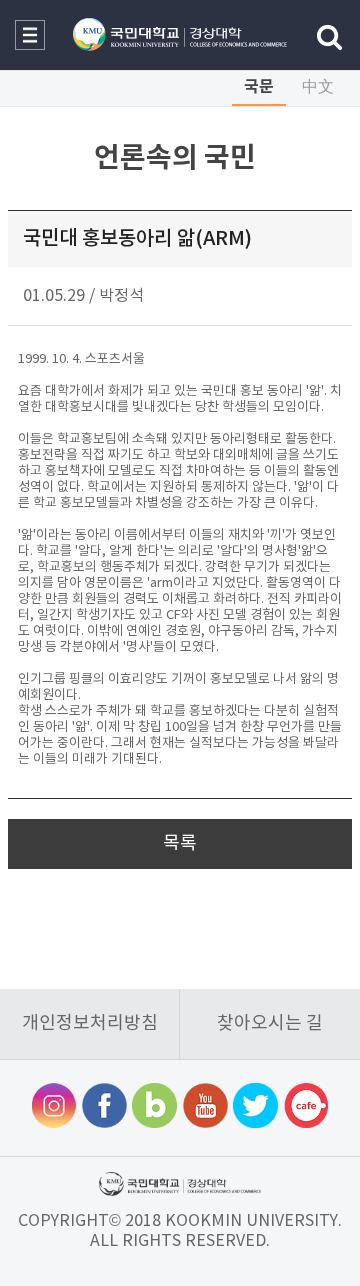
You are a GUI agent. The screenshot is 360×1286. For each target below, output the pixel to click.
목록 (180, 843)
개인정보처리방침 (90, 1023)
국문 (259, 87)
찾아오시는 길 (270, 1023)
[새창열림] (54, 1108)
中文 (318, 87)
